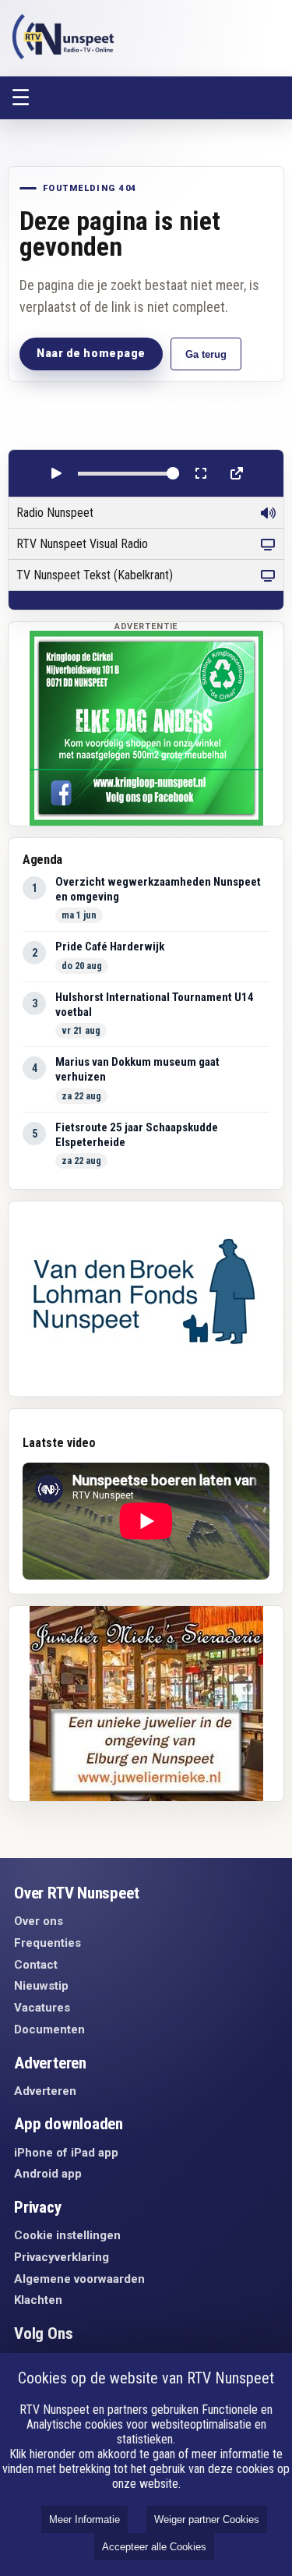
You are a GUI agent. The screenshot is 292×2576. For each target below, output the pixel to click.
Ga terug (206, 354)
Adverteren (45, 2091)
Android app (48, 2174)
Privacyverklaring (62, 2257)
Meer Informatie (84, 2519)
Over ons (39, 1921)
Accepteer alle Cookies (154, 2547)
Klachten (38, 2300)
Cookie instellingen (67, 2235)
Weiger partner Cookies (207, 2519)
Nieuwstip (41, 1986)
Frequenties (47, 1943)
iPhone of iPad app (66, 2153)
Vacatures (42, 2008)
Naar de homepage (91, 353)
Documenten (49, 2029)
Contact (36, 1965)
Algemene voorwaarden (79, 2279)
